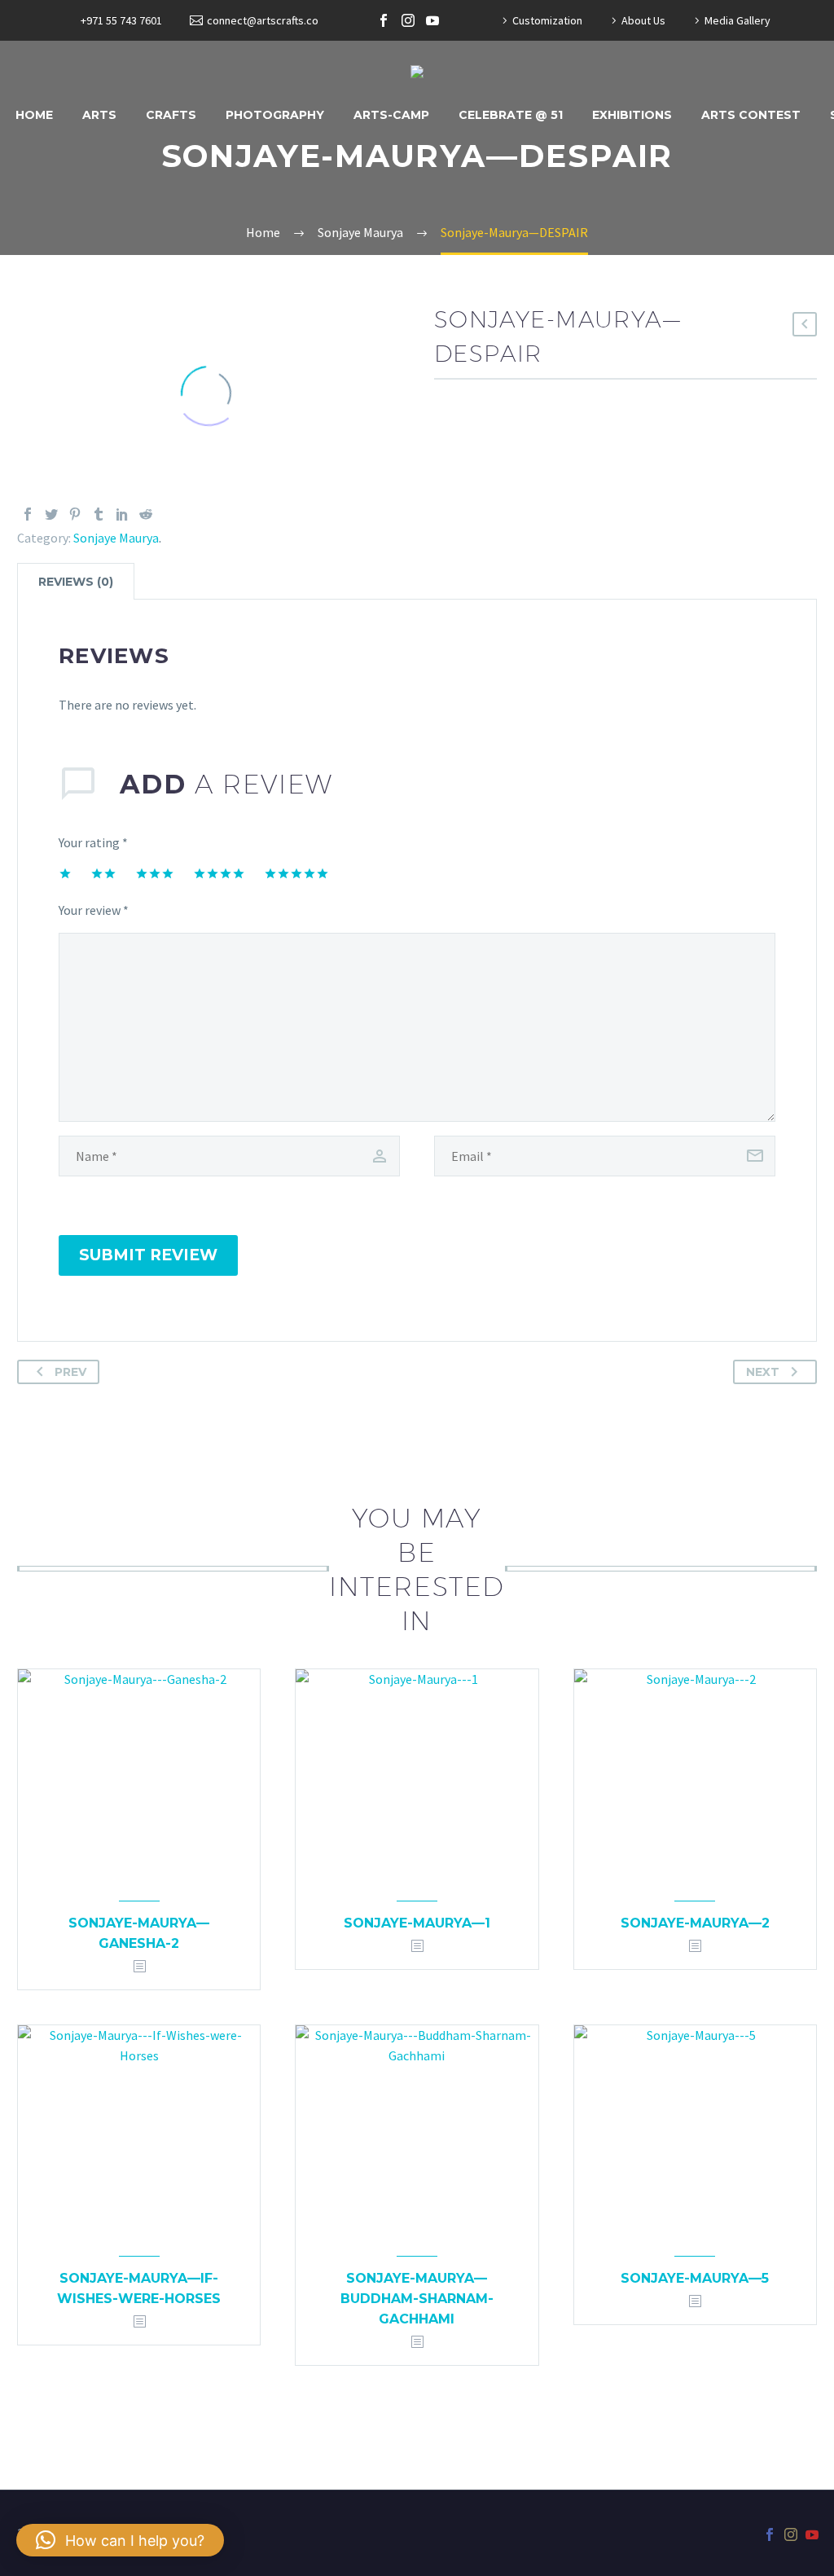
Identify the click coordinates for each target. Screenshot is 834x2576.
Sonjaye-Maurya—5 (695, 2278)
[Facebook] (384, 20)
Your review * (94, 910)
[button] (120, 2540)
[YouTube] (432, 20)
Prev (70, 1372)
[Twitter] (51, 514)
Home (34, 115)
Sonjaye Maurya (116, 538)
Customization (547, 20)
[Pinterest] (75, 514)
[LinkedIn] (122, 514)
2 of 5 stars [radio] (103, 873)
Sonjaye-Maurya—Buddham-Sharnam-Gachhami (417, 2299)
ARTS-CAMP (391, 115)
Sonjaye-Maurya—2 (695, 1923)
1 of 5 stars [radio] (65, 873)
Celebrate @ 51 (511, 115)
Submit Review (148, 1255)
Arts (99, 115)
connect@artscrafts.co (263, 20)
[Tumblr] (99, 514)
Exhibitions (632, 115)
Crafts (171, 115)
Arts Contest (751, 115)
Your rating (93, 842)
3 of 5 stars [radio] (155, 873)
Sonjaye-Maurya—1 (417, 1923)
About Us (643, 20)
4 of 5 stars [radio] (219, 873)
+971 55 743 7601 (121, 20)
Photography (275, 115)
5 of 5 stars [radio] (296, 873)
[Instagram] (408, 20)
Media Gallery (737, 20)
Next (763, 1372)
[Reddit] (146, 514)
